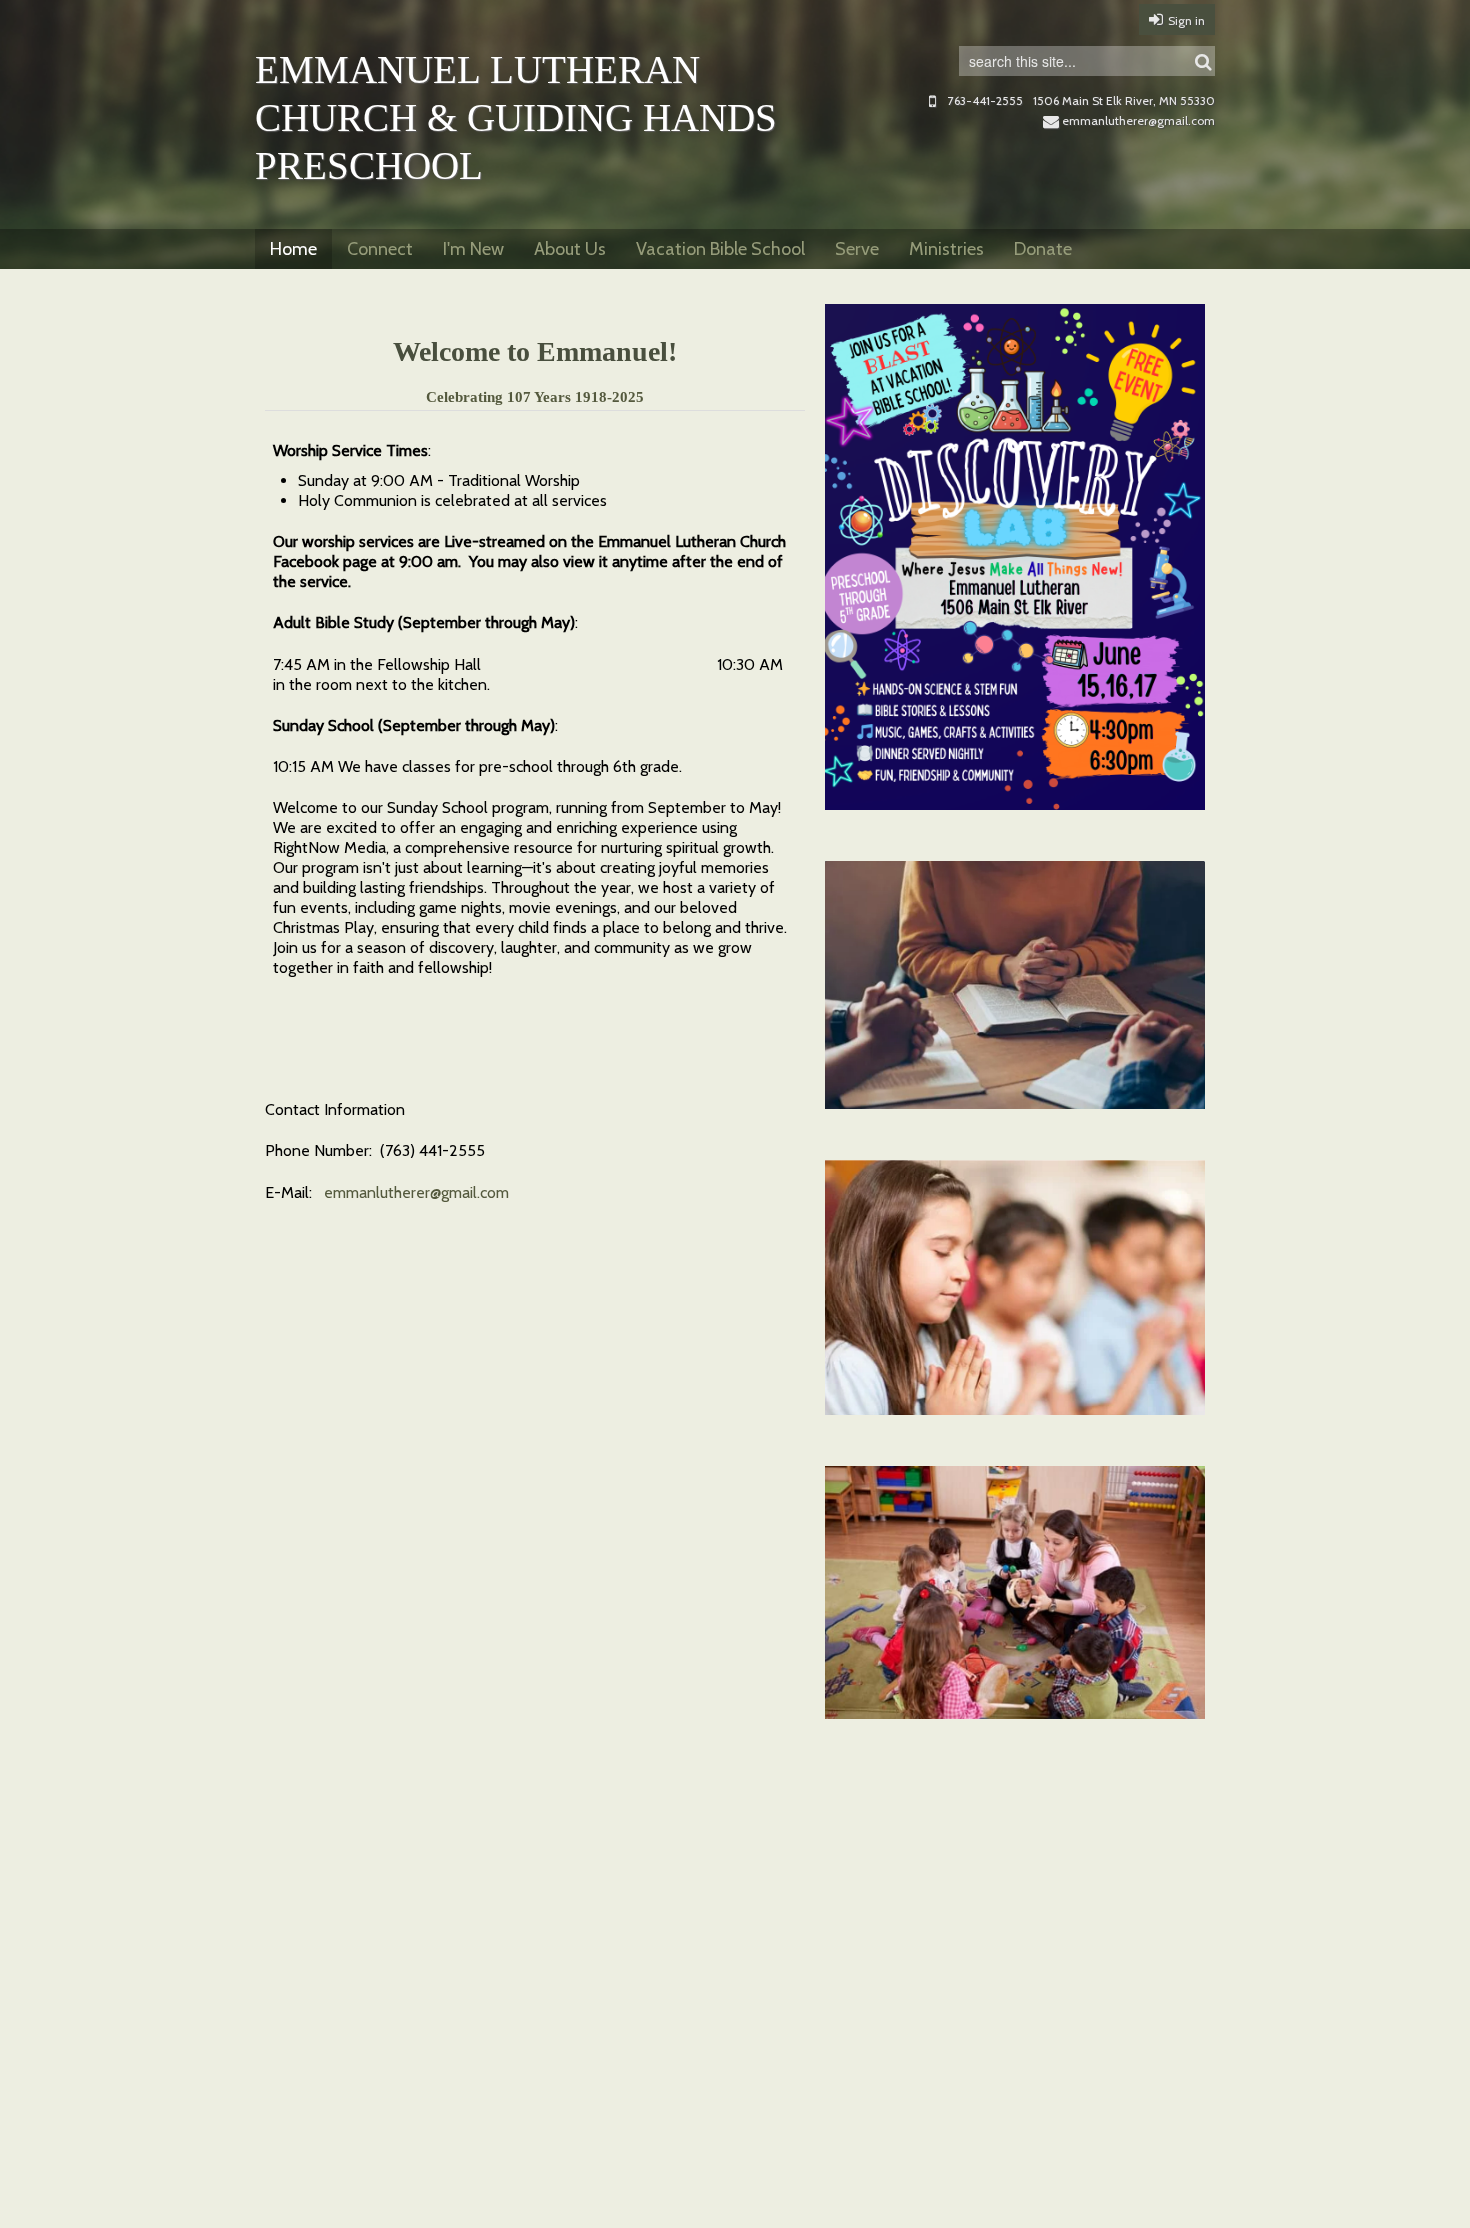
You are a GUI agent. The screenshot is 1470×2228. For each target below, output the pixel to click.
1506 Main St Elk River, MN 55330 (1124, 100)
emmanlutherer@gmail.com (1138, 120)
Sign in (1186, 20)
